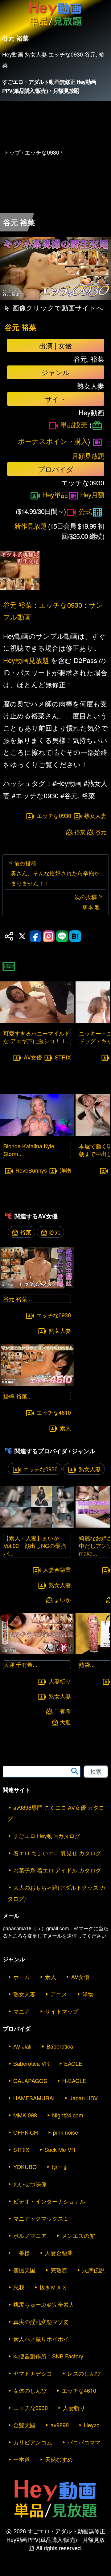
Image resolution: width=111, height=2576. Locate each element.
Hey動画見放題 (26, 660)
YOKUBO (25, 2167)
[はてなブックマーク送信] (75, 936)
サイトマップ (62, 2011)
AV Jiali (22, 2046)
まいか (63, 1600)
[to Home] (55, 26)
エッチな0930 (54, 816)
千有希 (63, 1711)
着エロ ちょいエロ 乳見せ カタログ (57, 1853)
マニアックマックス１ (41, 2218)
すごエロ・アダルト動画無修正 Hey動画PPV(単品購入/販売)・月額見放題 (49, 86)
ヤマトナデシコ (33, 2373)
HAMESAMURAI (34, 2098)
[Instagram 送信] (49, 936)
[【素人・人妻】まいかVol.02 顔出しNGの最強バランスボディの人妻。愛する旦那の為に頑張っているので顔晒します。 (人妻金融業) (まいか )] (37, 1526)
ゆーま (60, 2167)
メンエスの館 (78, 2235)
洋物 (65, 1170)
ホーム (22, 1977)
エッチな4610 (54, 1412)
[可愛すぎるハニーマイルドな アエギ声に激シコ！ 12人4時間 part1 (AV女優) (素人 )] (37, 1021)
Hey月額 (92, 494)
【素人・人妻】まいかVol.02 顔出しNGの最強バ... (35, 1545)
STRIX (63, 1057)
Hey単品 (55, 494)
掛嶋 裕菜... (18, 1396)
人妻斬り (60, 1681)
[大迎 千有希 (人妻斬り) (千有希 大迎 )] (37, 1652)
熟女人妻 (95, 816)
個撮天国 (24, 2270)
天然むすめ (59, 2459)
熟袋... (87, 1664)
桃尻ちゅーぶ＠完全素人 (44, 2304)
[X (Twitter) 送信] (22, 936)
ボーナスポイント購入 (53, 441)
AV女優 (33, 1057)
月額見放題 (88, 456)
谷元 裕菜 (21, 327)
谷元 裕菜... (18, 1299)
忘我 (19, 2287)
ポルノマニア (30, 2235)
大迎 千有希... (20, 1664)
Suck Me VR (60, 2149)
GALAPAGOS (30, 2081)
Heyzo (92, 2425)
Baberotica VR (31, 2063)
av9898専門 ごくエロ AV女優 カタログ (56, 1813)
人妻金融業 (57, 1569)
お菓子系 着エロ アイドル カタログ (57, 1870)
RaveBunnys (31, 1170)
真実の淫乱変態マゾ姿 (41, 2322)
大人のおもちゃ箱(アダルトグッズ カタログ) (56, 1893)
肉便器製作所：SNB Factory (48, 2356)
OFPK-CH (26, 2132)
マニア (22, 2011)
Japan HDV (84, 2098)
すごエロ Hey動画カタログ (47, 1836)
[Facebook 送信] (35, 936)
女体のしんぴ (30, 2390)
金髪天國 (24, 2425)
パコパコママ (84, 2442)
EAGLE (73, 2063)
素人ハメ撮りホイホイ (41, 2339)
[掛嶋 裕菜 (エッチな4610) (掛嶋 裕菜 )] (37, 1384)
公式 (85, 511)
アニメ (59, 1994)
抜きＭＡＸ (53, 2287)
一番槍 (22, 2253)
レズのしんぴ (84, 2373)
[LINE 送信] (62, 936)
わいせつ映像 (30, 2184)
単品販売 (74, 424)
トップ (12, 152)
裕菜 (80, 832)
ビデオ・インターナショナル (49, 2201)
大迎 (65, 1722)
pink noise (66, 2132)
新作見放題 (30, 526)
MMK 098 (25, 2115)
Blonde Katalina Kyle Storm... (29, 1150)
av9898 (60, 2425)
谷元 (101, 832)
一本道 (22, 2459)
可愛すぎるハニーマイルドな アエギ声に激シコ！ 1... (37, 1037)
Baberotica (60, 2046)
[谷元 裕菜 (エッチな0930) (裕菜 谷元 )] (37, 1286)
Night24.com (68, 2115)
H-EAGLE (74, 2081)
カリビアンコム (33, 2442)
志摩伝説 (93, 2270)
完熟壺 (59, 2270)
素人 (65, 1428)
